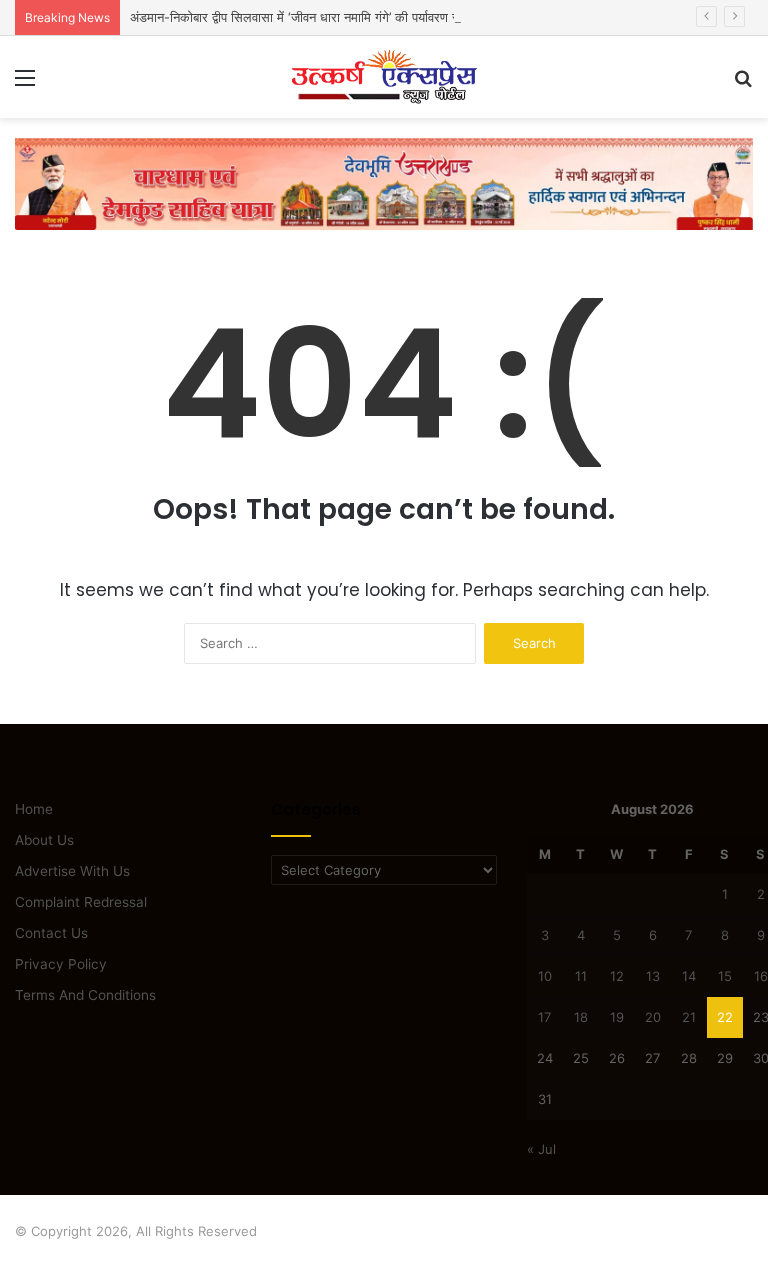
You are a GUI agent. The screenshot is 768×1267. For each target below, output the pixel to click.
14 (689, 976)
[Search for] (743, 84)
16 (761, 976)
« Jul (541, 1149)
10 (545, 976)
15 (725, 976)
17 (544, 1017)
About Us (44, 840)
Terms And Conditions (85, 995)
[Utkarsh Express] (384, 77)
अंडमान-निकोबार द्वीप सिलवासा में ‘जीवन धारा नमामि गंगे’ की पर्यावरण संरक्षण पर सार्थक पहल (344, 17)
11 (581, 976)
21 (689, 1017)
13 (653, 976)
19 (617, 1017)
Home (34, 809)
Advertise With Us (72, 871)
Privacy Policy (61, 964)
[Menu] (25, 84)
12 (617, 976)
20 (653, 1017)
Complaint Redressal (81, 902)
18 (581, 1017)
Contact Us (51, 933)
